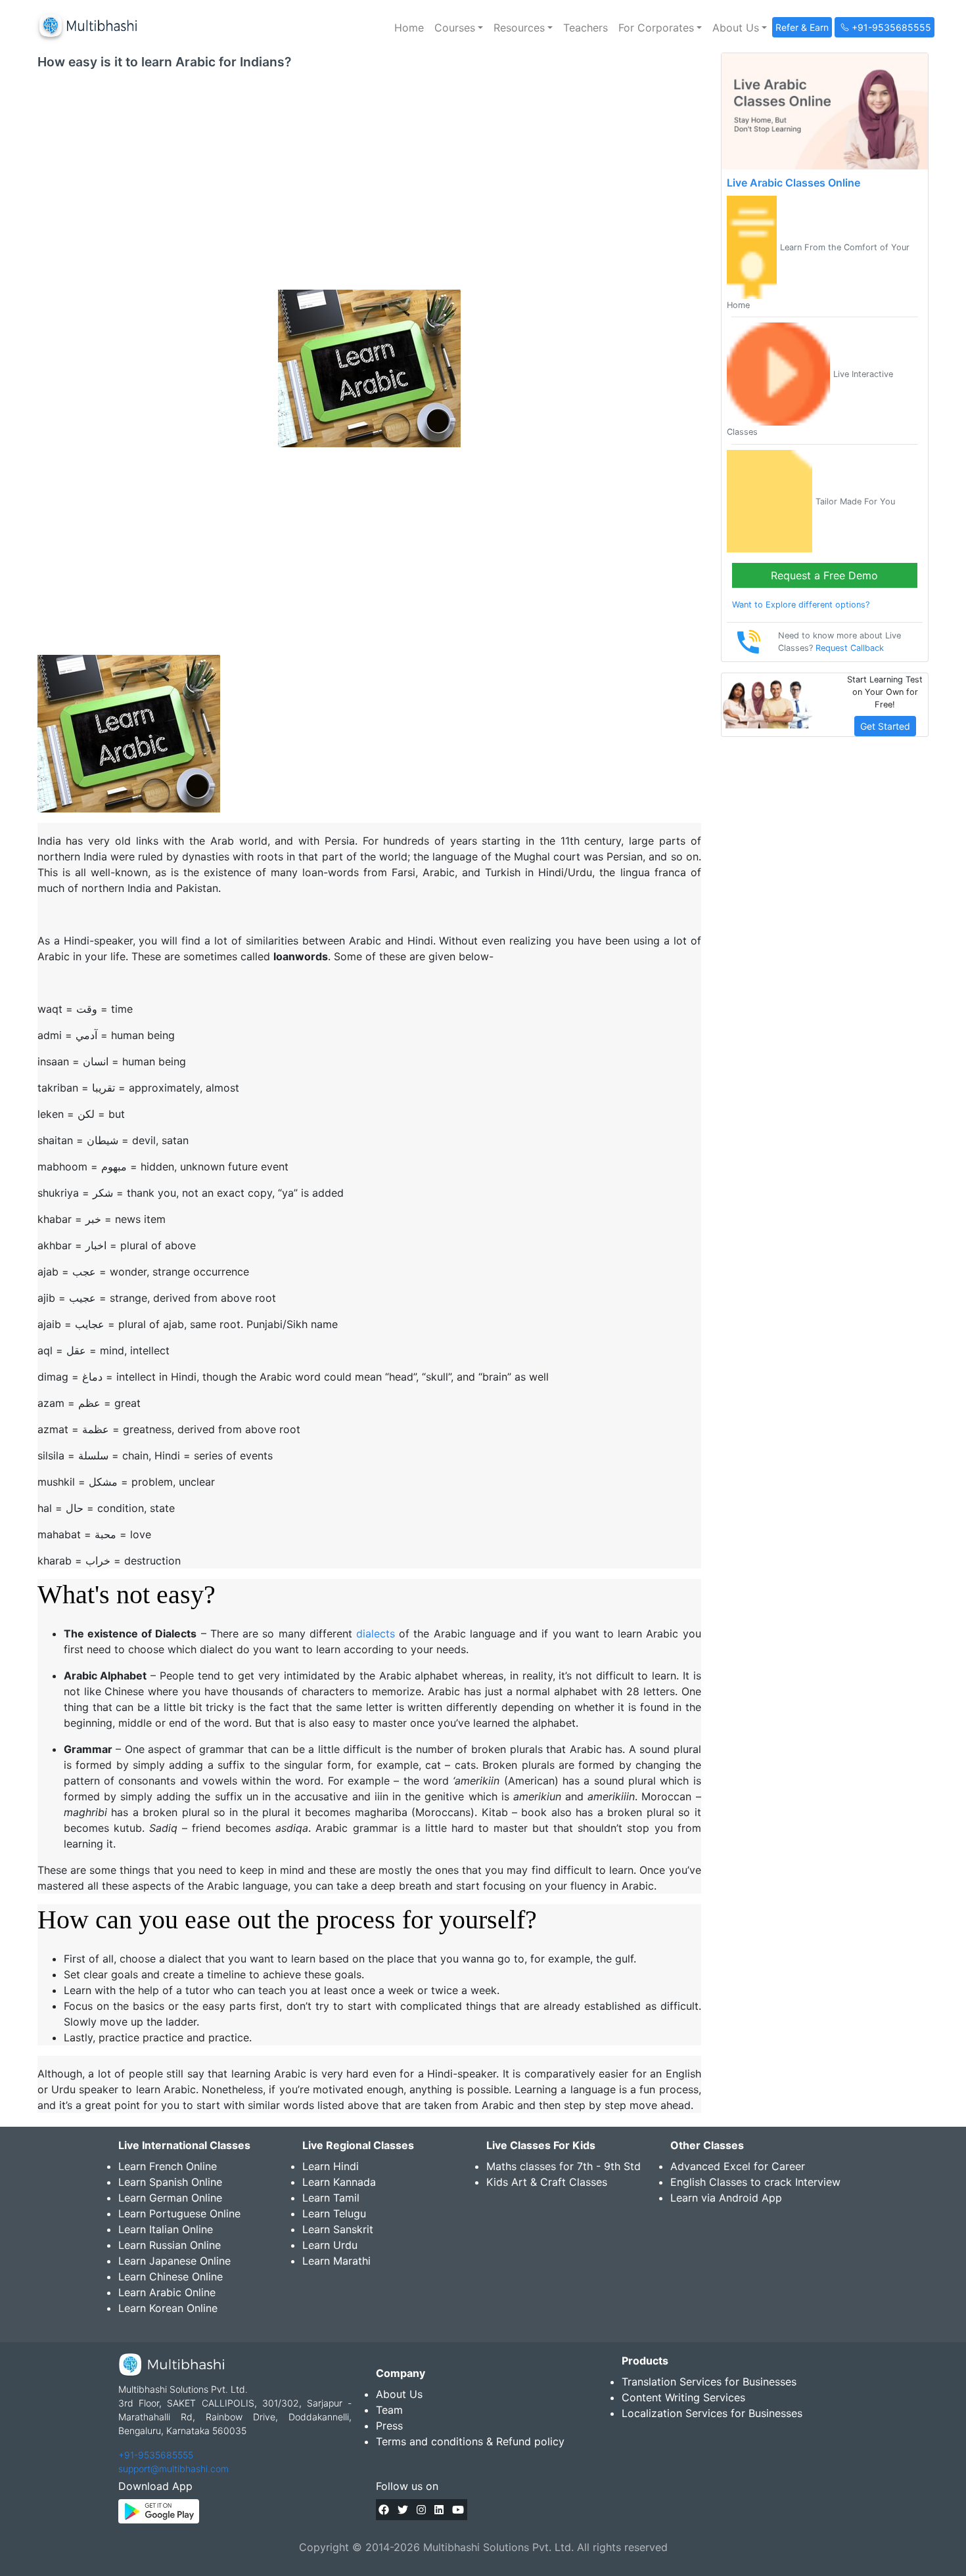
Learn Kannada (339, 2182)
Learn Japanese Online (174, 2261)
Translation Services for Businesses (709, 2382)
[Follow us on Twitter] (403, 2510)
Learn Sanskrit (338, 2229)
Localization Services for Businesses (712, 2413)
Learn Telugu (334, 2213)
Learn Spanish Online (170, 2182)
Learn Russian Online (170, 2245)
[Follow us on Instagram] (421, 2510)
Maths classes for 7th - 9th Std (563, 2166)
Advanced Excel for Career (738, 2166)
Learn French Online (168, 2166)
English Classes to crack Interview (755, 2182)
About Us (399, 2394)
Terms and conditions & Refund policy (470, 2441)
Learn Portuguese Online (179, 2213)
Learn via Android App (726, 2198)
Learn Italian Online (166, 2229)
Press (389, 2426)
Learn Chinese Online (171, 2276)
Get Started (885, 726)
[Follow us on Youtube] (458, 2510)
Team (389, 2410)
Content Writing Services (683, 2397)
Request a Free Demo (824, 575)
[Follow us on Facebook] (384, 2510)
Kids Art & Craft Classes (547, 2182)
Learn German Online (170, 2198)
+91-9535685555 (156, 2455)
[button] (459, 28)
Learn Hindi (331, 2166)
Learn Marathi (336, 2261)
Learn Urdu (330, 2245)
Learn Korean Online (168, 2308)
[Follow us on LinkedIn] (439, 2510)
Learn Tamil (331, 2198)
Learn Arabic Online (167, 2292)
